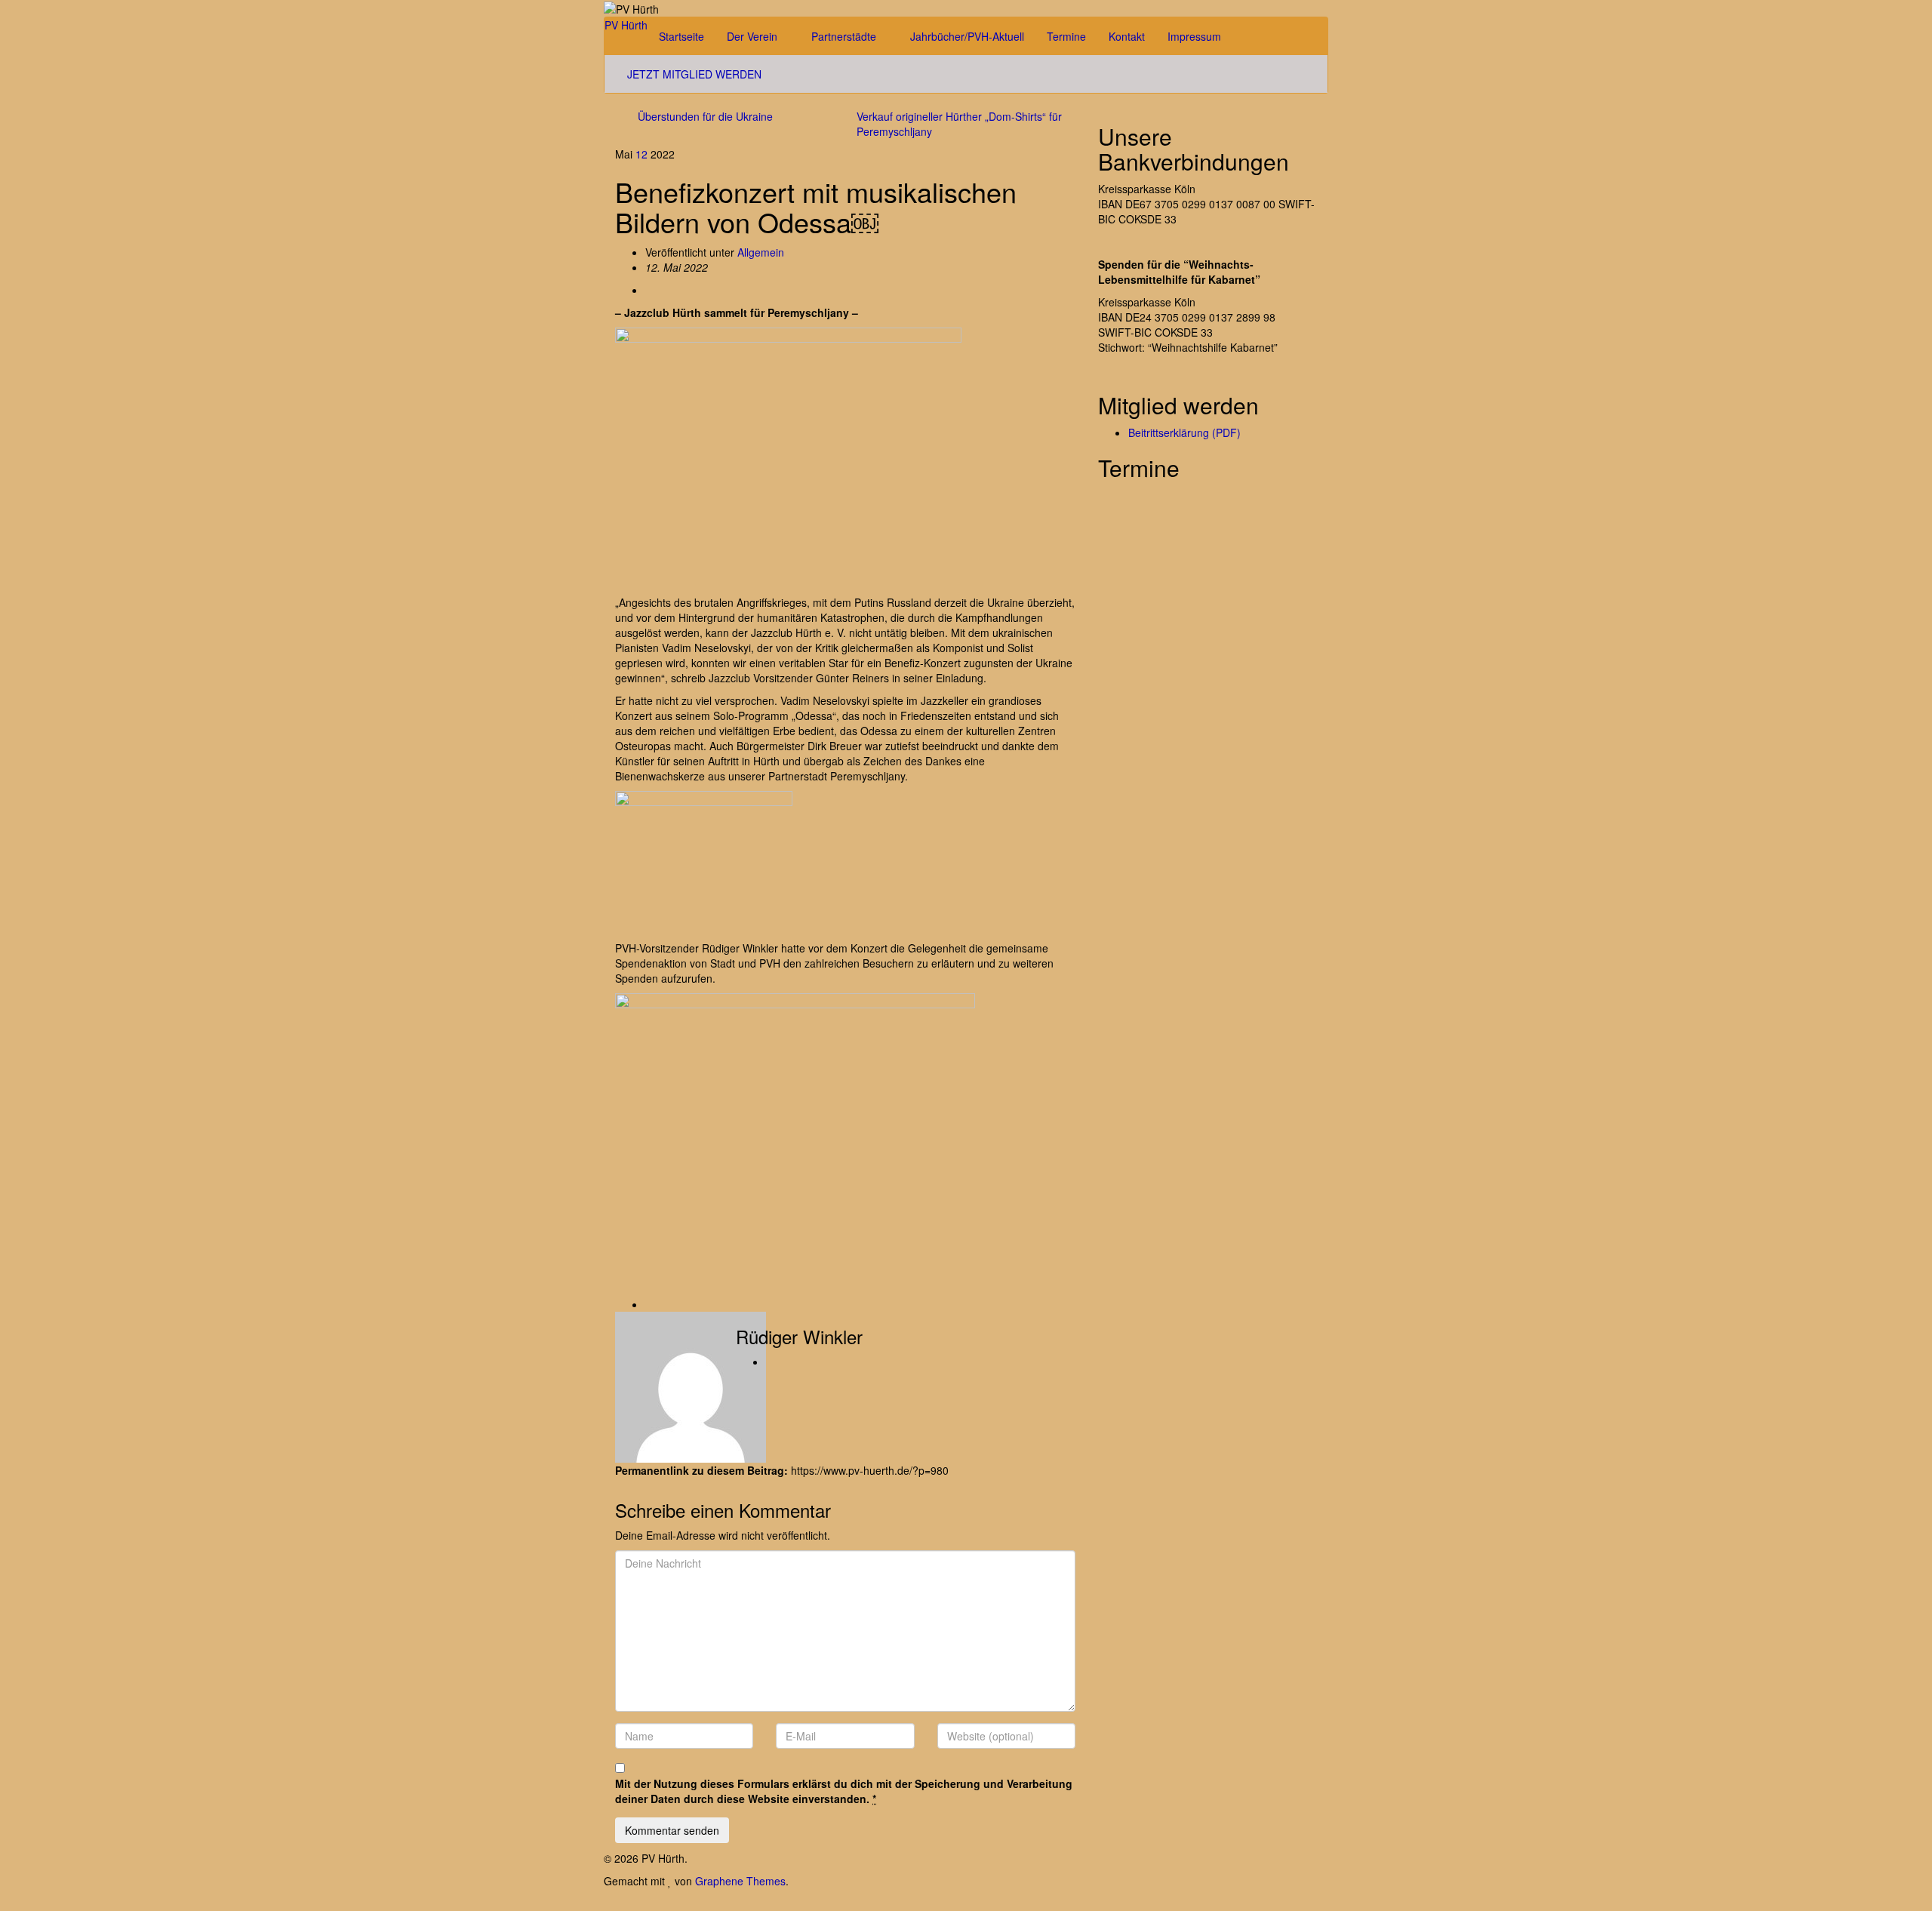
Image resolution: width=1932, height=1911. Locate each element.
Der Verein (754, 36)
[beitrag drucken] (649, 290)
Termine (1066, 36)
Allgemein (761, 252)
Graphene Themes (740, 1881)
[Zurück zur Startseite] (663, 8)
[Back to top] (4, 1903)
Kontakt (1127, 36)
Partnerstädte (845, 36)
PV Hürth (626, 25)
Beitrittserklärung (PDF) (1184, 432)
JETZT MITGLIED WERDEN (694, 74)
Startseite (681, 36)
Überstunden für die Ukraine (705, 116)
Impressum (1196, 36)
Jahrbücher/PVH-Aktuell (967, 36)
